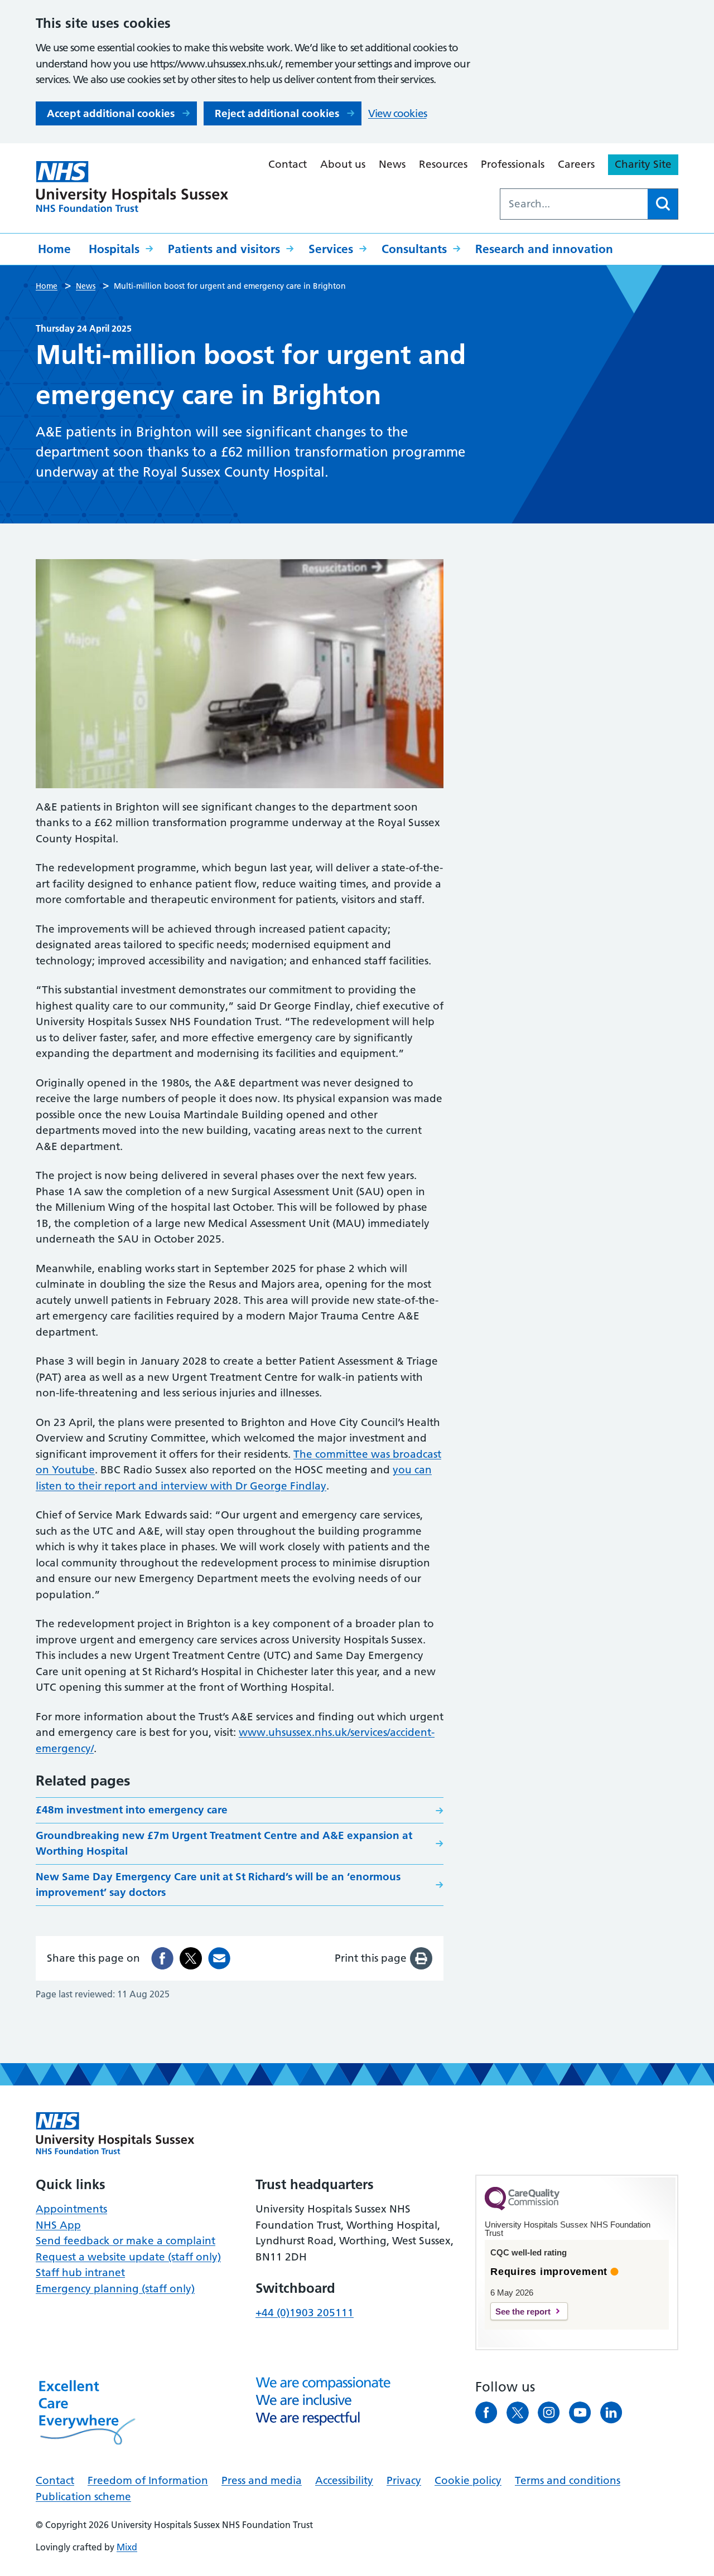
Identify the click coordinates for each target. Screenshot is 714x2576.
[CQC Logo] (522, 2208)
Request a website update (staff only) (128, 2257)
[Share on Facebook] (162, 1958)
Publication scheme (83, 2497)
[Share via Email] (219, 1958)
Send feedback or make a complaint (126, 2241)
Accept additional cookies (111, 113)
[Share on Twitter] (191, 1958)
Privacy (404, 2480)
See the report (523, 2311)
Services (331, 249)
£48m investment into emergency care (132, 1810)
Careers (576, 164)
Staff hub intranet (80, 2272)
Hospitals (114, 249)
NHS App (58, 2225)
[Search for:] (574, 204)
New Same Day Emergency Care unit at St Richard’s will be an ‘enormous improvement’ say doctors (218, 1885)
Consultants (414, 249)
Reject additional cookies (277, 113)
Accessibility (344, 2480)
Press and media (262, 2480)
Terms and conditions (568, 2480)
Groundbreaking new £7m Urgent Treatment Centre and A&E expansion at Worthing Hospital (224, 1844)
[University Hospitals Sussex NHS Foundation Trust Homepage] (132, 187)
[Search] (663, 204)
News (392, 164)
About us (343, 164)
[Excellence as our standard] (115, 2133)
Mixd (127, 2547)
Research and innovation (544, 249)
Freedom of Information (148, 2480)
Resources (443, 164)
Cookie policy (468, 2480)
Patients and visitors (224, 249)
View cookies (397, 113)
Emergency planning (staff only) (115, 2289)
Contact (288, 164)
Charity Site (643, 164)
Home (54, 249)
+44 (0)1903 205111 (305, 2313)
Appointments (71, 2209)
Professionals (513, 164)
